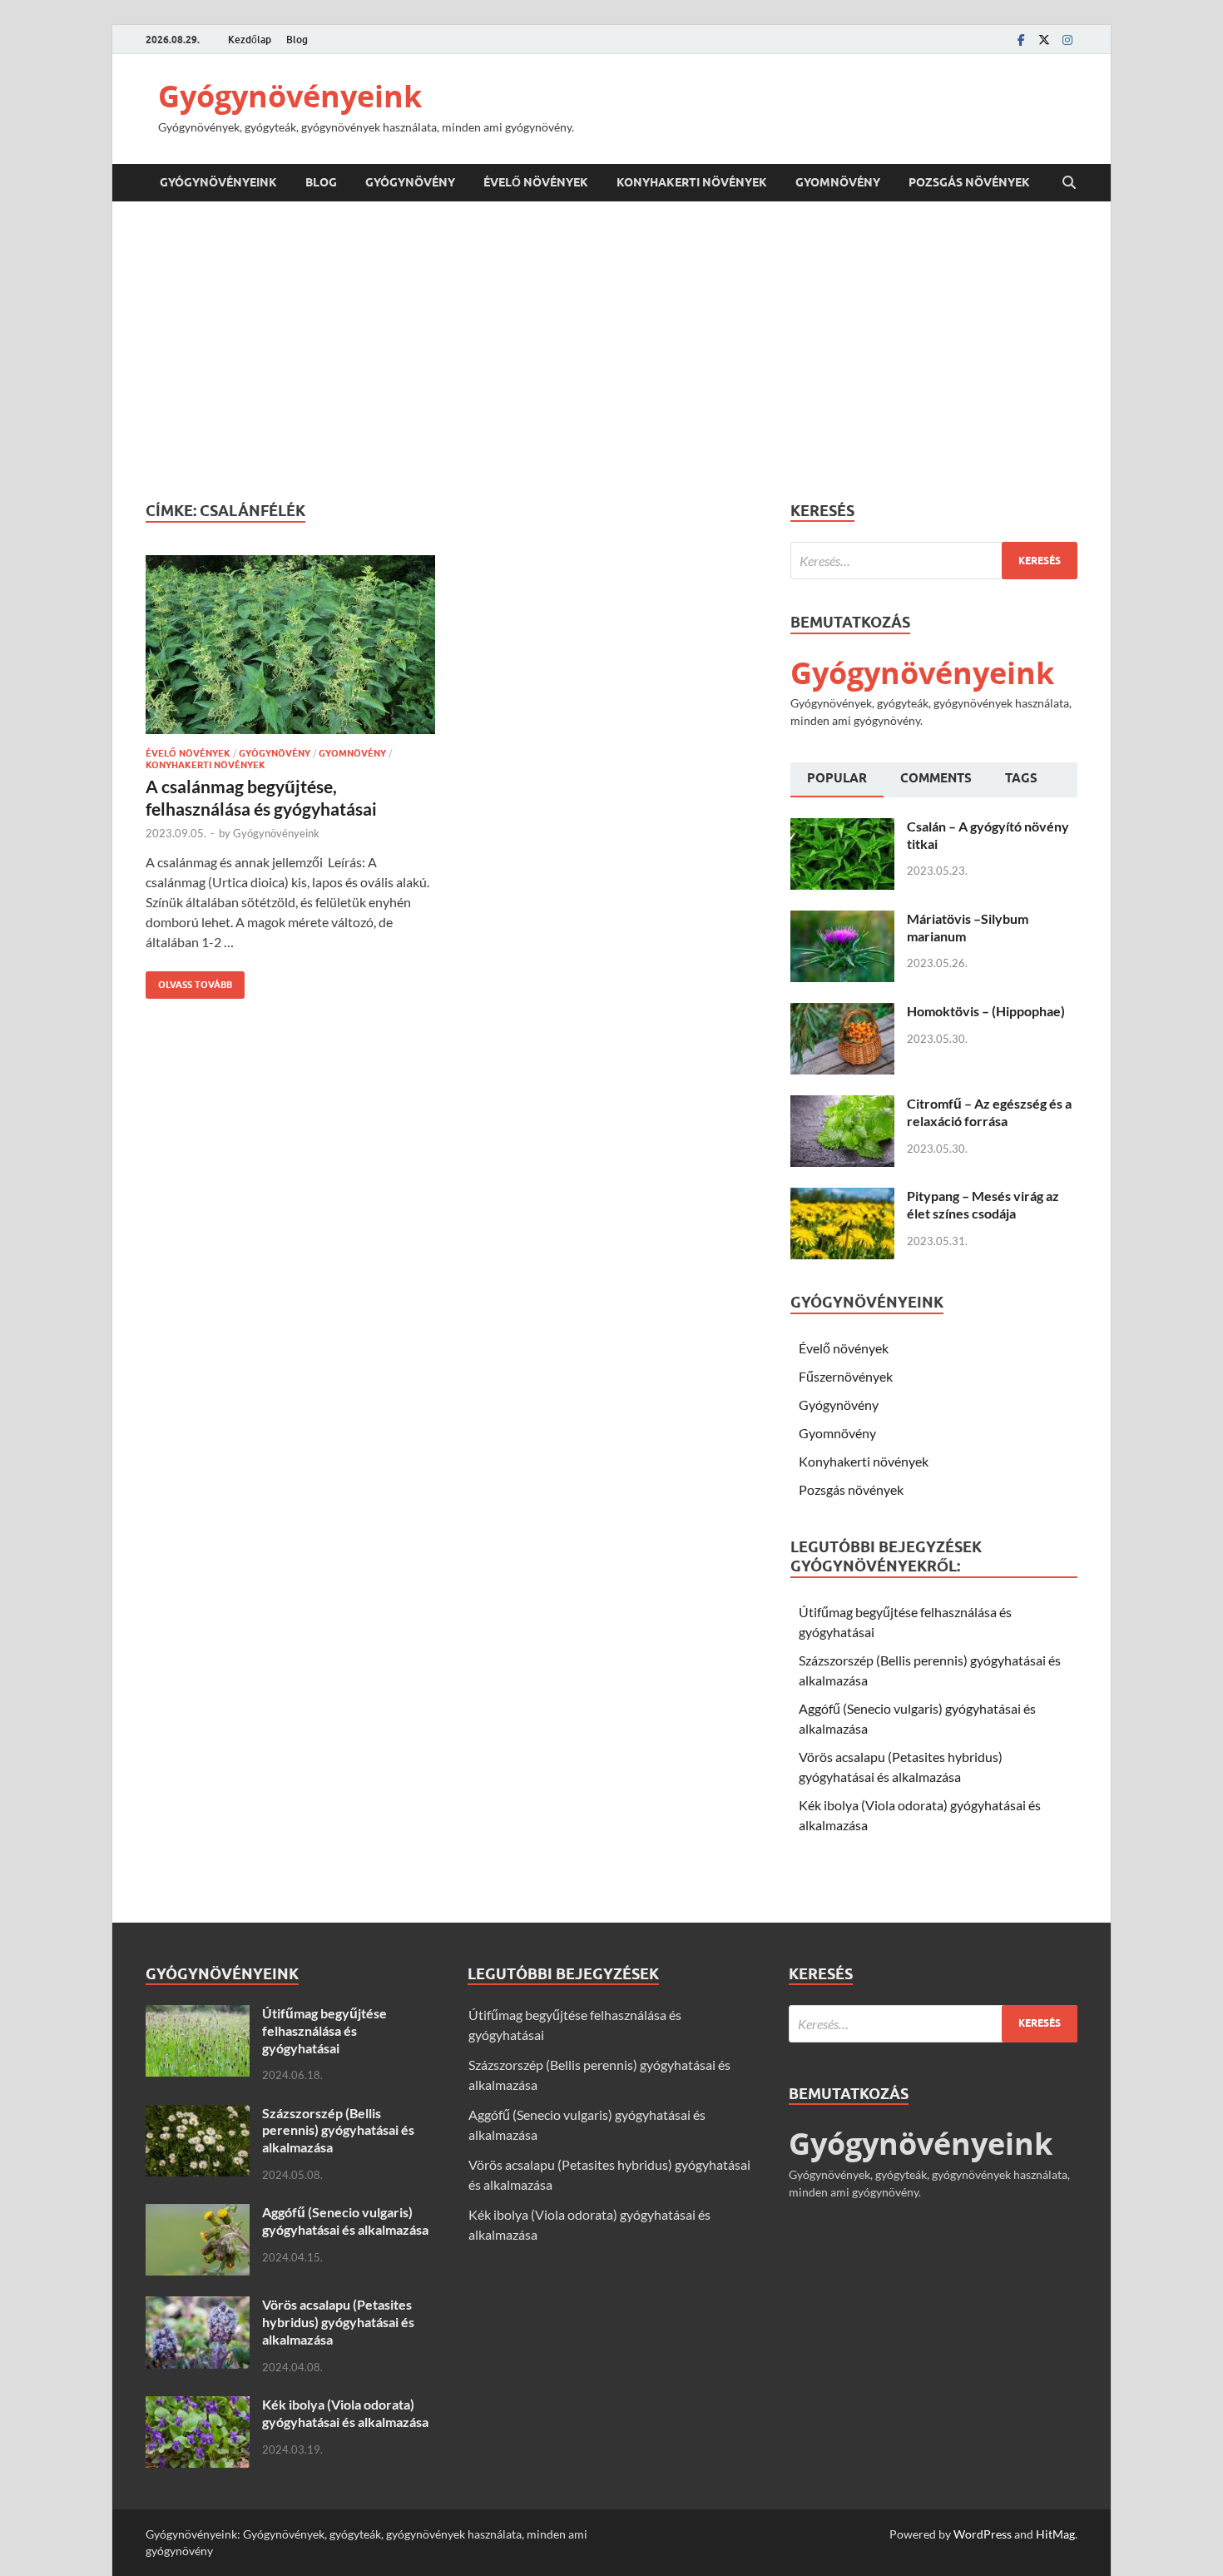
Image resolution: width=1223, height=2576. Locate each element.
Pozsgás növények (969, 182)
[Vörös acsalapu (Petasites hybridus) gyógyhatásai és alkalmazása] (198, 2306)
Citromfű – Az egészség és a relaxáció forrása (989, 1112)
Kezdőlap (250, 40)
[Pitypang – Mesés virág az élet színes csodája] (842, 1197)
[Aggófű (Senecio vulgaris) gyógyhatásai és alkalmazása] (198, 2214)
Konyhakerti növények (692, 182)
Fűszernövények (846, 1376)
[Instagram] (1067, 40)
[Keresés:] (934, 561)
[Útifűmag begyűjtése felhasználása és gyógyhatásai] (198, 2015)
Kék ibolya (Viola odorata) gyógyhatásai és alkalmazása (345, 2413)
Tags (1021, 778)
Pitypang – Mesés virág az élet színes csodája (983, 1204)
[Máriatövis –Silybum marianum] (842, 920)
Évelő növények (536, 182)
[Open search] (1069, 183)
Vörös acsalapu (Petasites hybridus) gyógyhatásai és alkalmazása (338, 2322)
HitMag (1055, 2534)
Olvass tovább (189, 981)
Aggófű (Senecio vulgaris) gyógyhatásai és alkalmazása (345, 2221)
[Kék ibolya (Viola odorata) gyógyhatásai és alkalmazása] (198, 2406)
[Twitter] (1044, 40)
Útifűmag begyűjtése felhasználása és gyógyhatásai (324, 2030)
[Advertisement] (611, 351)
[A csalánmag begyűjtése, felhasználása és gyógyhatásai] (290, 645)
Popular (837, 778)
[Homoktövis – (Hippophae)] (842, 1013)
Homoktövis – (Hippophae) (986, 1011)
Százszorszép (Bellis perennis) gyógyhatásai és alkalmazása (338, 2130)
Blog (297, 40)
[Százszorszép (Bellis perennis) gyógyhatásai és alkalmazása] (198, 2114)
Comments (936, 778)
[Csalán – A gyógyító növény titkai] (842, 828)
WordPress (983, 2534)
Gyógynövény (410, 182)
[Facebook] (1021, 40)
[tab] (837, 780)
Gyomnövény (838, 182)
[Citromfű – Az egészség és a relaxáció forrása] (842, 1105)
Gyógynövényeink (290, 96)
